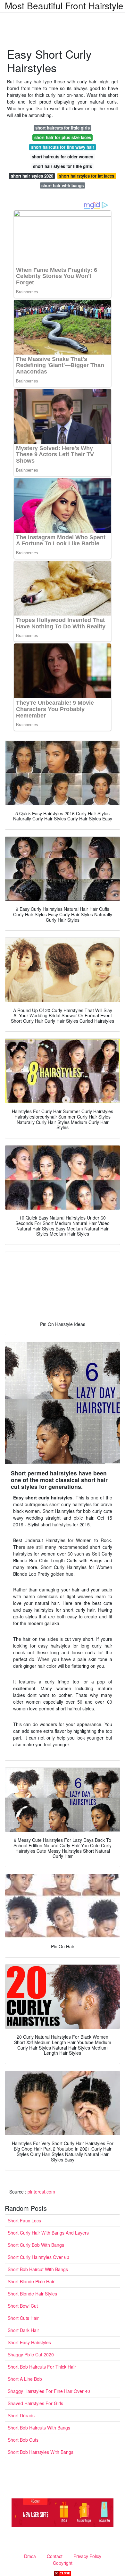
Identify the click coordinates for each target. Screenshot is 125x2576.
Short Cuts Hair (23, 2318)
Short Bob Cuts (23, 2440)
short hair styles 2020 (32, 176)
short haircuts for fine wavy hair (63, 147)
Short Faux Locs (24, 2220)
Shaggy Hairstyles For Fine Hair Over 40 (49, 2391)
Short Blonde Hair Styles (32, 2294)
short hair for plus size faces (63, 137)
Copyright (63, 2563)
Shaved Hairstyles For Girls (35, 2403)
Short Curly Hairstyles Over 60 (38, 2257)
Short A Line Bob (25, 2379)
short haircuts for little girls (63, 128)
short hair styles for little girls (63, 166)
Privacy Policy (87, 2556)
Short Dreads (21, 2415)
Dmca (30, 2556)
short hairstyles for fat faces (87, 176)
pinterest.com (41, 2192)
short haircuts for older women (63, 157)
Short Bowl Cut (23, 2306)
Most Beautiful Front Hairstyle (64, 5)
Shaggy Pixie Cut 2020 (31, 2354)
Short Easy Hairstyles (29, 2342)
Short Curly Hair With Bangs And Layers (48, 2233)
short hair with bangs (63, 185)
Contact (55, 2556)
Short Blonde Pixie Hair (31, 2281)
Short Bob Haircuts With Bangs (39, 2428)
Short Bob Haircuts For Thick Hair (42, 2367)
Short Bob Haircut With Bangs (38, 2269)
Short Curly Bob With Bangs (36, 2245)
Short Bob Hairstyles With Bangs (41, 2452)
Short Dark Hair (23, 2330)
